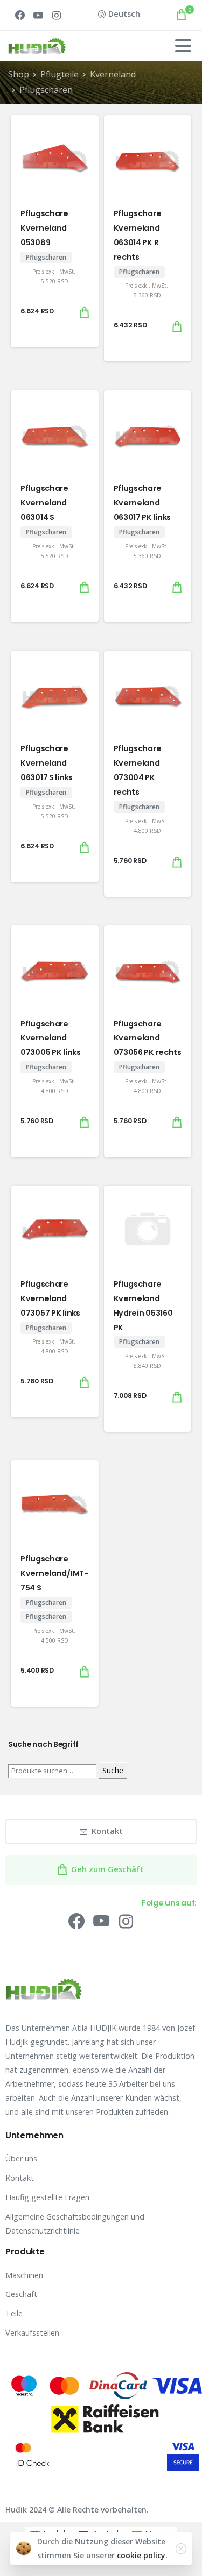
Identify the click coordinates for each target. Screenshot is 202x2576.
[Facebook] (20, 15)
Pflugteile (60, 74)
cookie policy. (142, 2555)
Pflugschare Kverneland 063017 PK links (142, 503)
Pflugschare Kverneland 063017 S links (47, 763)
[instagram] (57, 15)
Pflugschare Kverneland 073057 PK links (50, 1298)
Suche (113, 1770)
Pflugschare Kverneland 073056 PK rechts (148, 1038)
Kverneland (113, 74)
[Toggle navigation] (183, 46)
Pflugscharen (46, 90)
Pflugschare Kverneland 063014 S (44, 503)
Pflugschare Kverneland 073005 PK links (51, 1038)
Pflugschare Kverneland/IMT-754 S (54, 1573)
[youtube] (38, 15)
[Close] (181, 2549)
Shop (19, 74)
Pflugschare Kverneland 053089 (44, 228)
